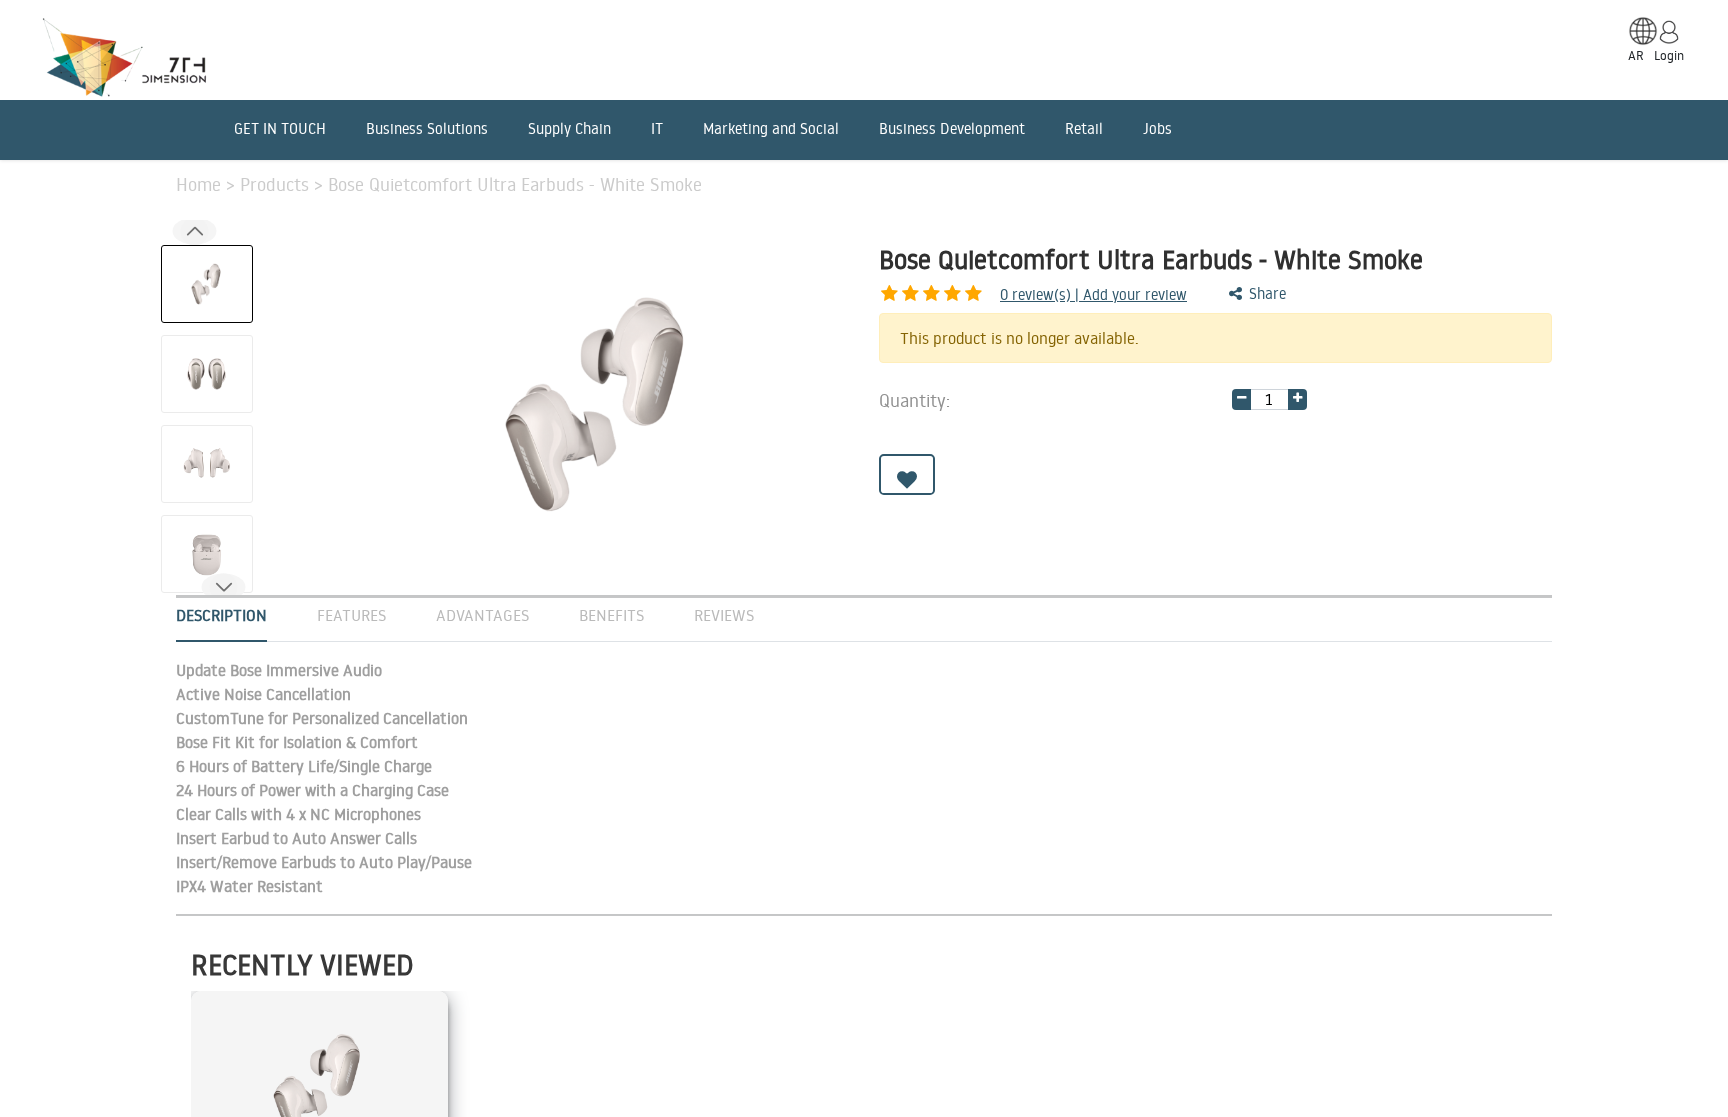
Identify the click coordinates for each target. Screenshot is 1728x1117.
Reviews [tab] (724, 615)
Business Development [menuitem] (952, 128)
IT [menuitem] (657, 128)
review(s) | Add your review (1093, 294)
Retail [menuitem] (1084, 128)
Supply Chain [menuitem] (569, 128)
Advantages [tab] (482, 615)
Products (277, 184)
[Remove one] (1241, 399)
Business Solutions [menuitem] (427, 128)
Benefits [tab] (611, 615)
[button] (223, 587)
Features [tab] (351, 615)
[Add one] (1297, 399)
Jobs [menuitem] (1157, 128)
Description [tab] (221, 615)
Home (201, 184)
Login (1669, 55)
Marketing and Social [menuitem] (771, 128)
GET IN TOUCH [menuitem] (280, 128)
